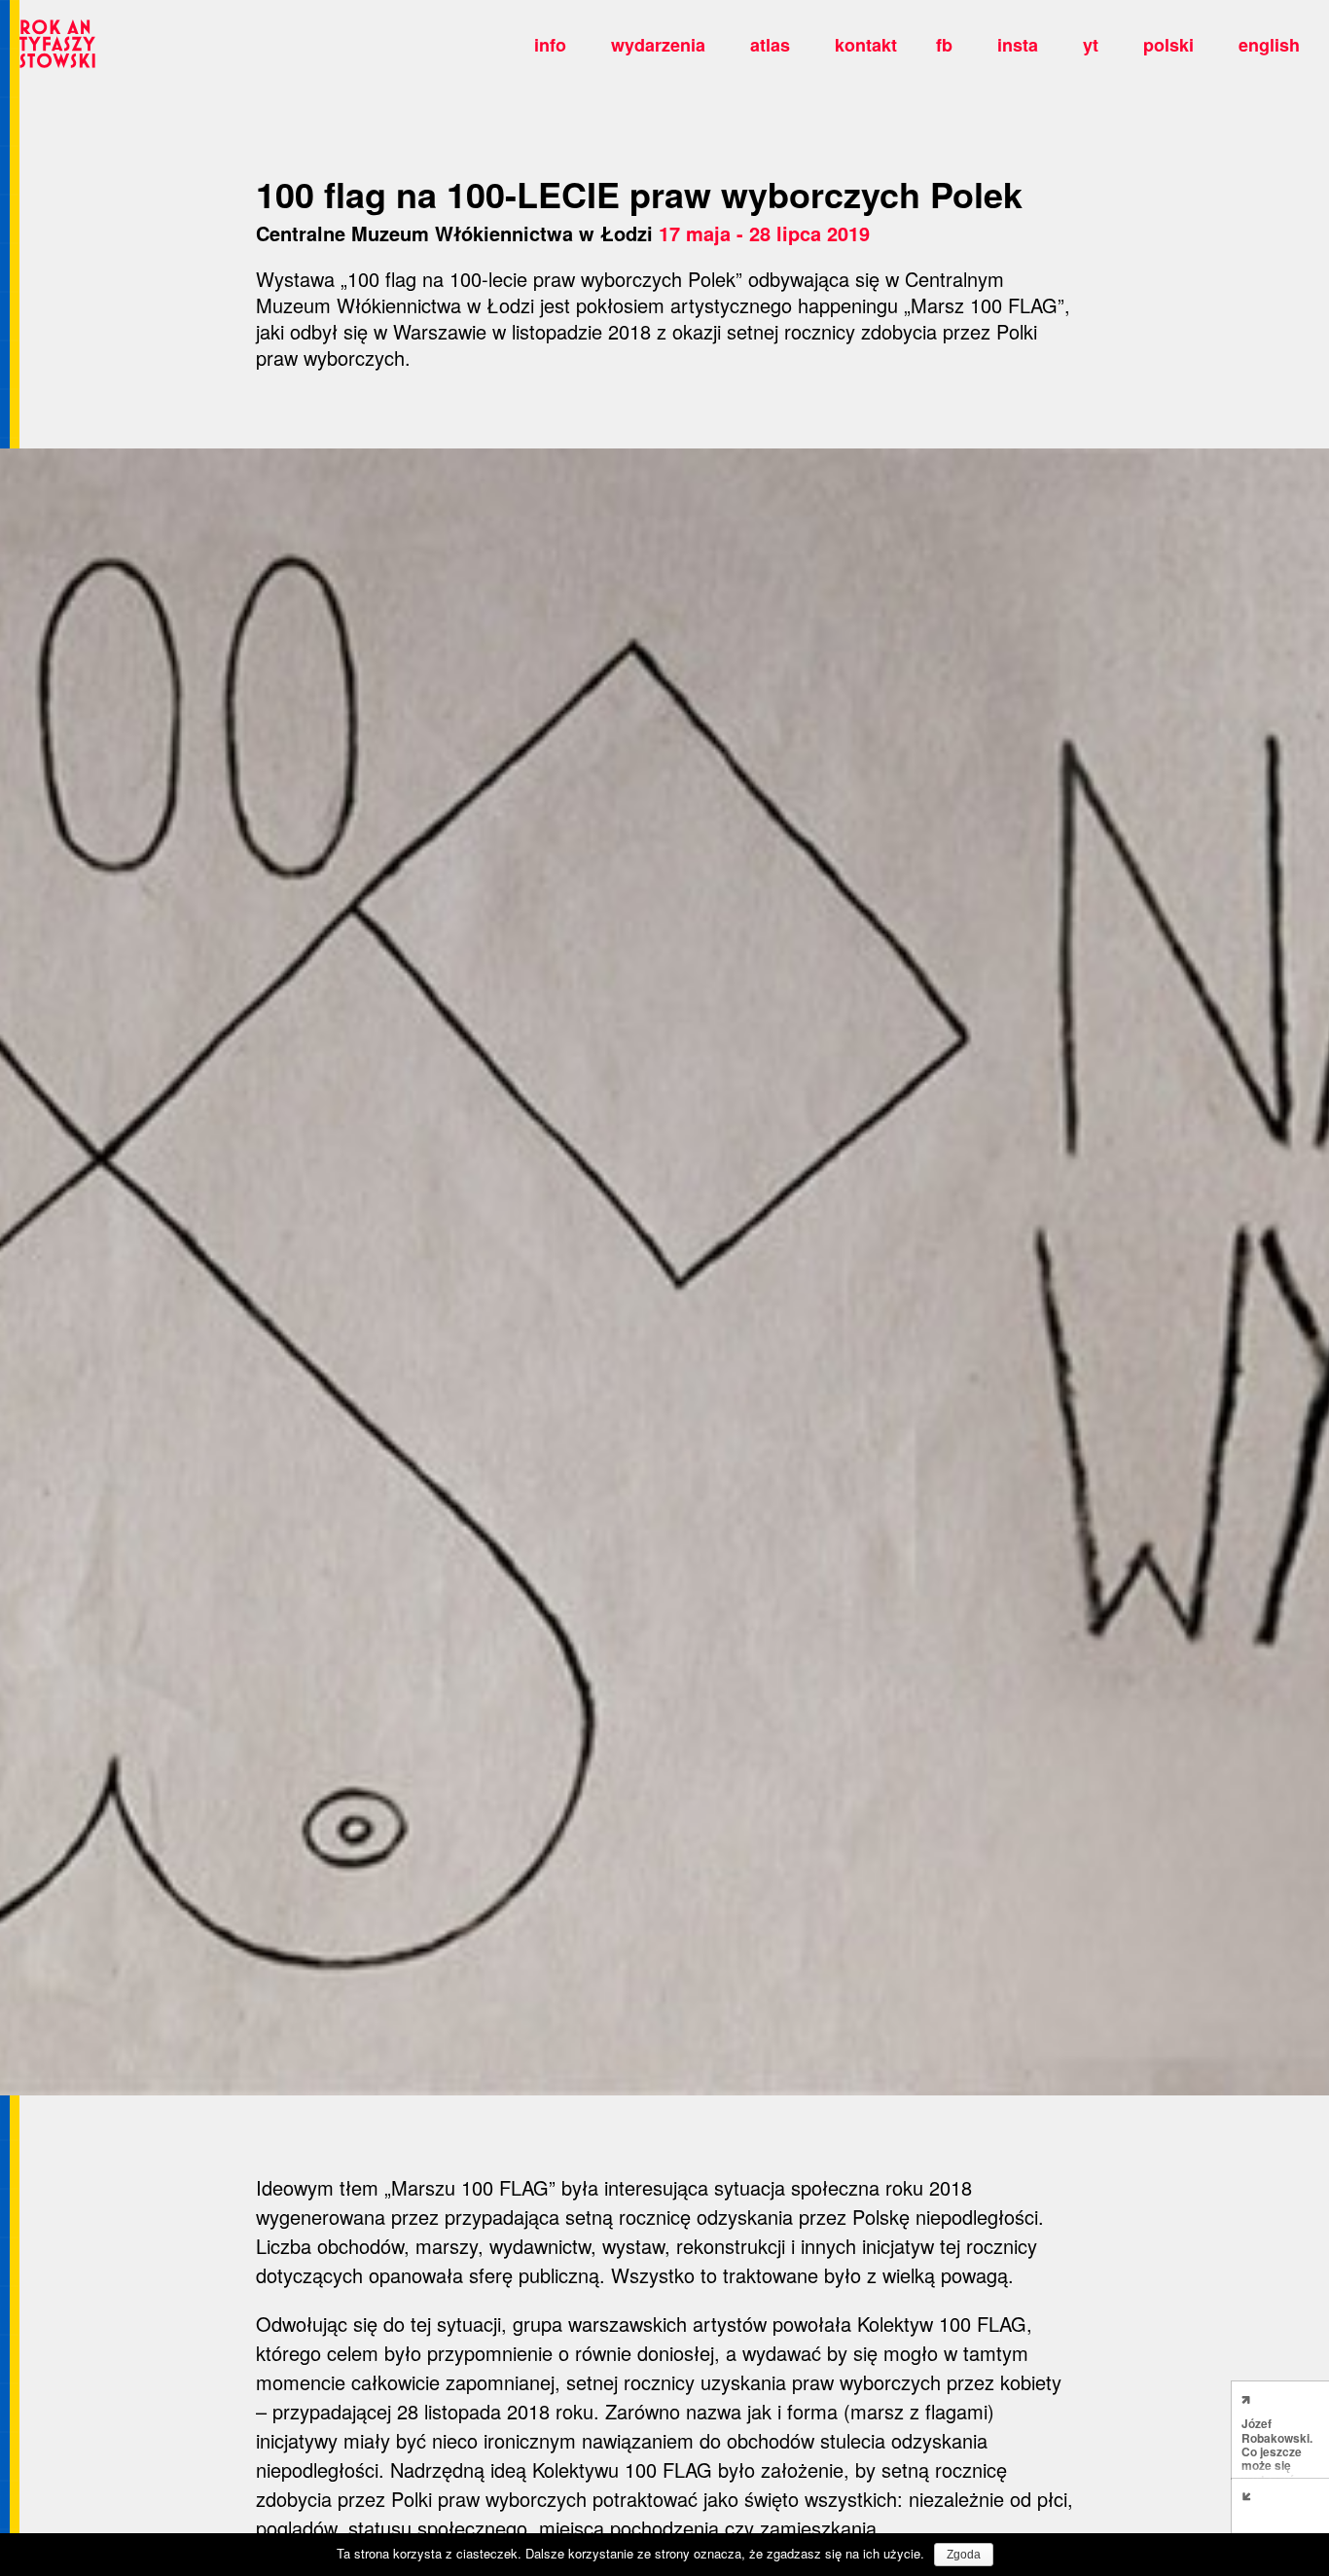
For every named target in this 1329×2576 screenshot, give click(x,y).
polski (1168, 45)
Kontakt (866, 45)
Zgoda (964, 2555)
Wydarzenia (658, 45)
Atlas (770, 45)
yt (1091, 45)
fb (944, 45)
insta (1018, 45)
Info (550, 45)
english (1269, 45)
